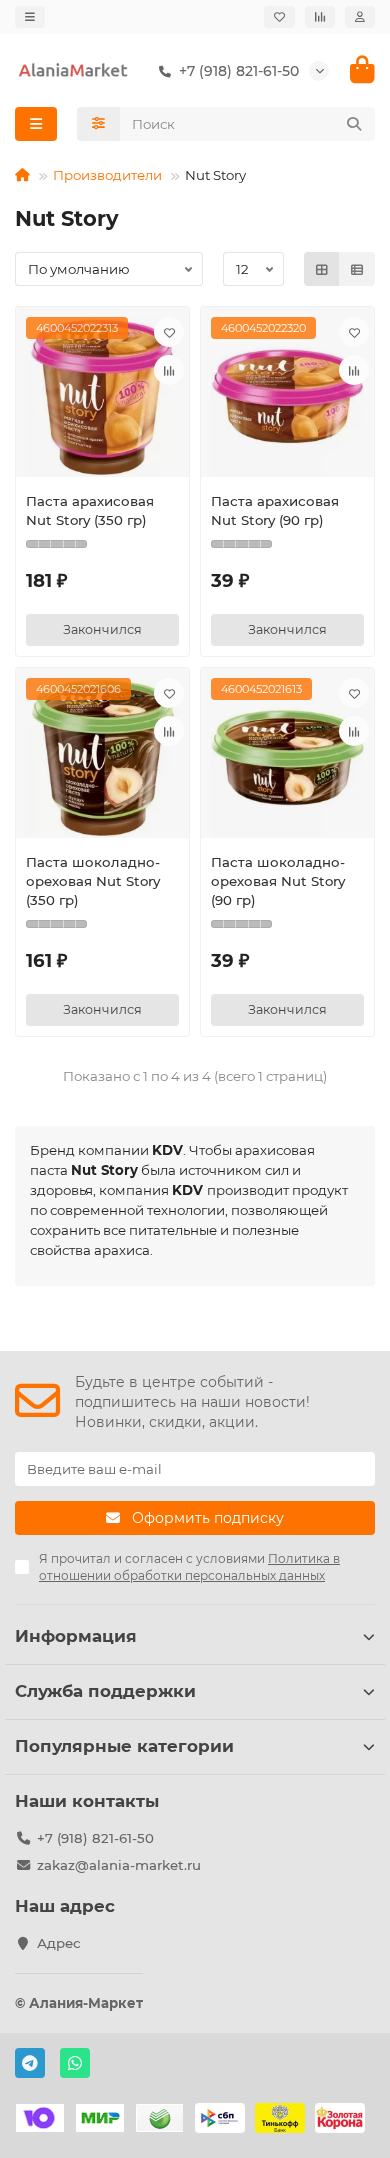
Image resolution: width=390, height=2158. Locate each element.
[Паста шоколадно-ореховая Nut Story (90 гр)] (287, 758)
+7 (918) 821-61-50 (95, 1838)
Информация (76, 1636)
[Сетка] (322, 269)
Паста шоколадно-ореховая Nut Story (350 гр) (93, 881)
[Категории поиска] (98, 124)
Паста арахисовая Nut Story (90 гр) (275, 510)
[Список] (357, 269)
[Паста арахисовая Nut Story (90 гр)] (287, 397)
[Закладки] (279, 17)
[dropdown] (30, 17)
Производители (107, 175)
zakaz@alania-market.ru (119, 1865)
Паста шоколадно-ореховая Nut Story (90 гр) (278, 881)
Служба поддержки (105, 1691)
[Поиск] (354, 124)
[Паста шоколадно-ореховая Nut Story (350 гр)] (102, 758)
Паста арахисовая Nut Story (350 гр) (90, 510)
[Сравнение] (320, 17)
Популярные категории (124, 1746)
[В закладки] (169, 332)
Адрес (59, 1943)
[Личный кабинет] (360, 17)
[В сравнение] (169, 370)
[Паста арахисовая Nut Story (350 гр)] (102, 397)
